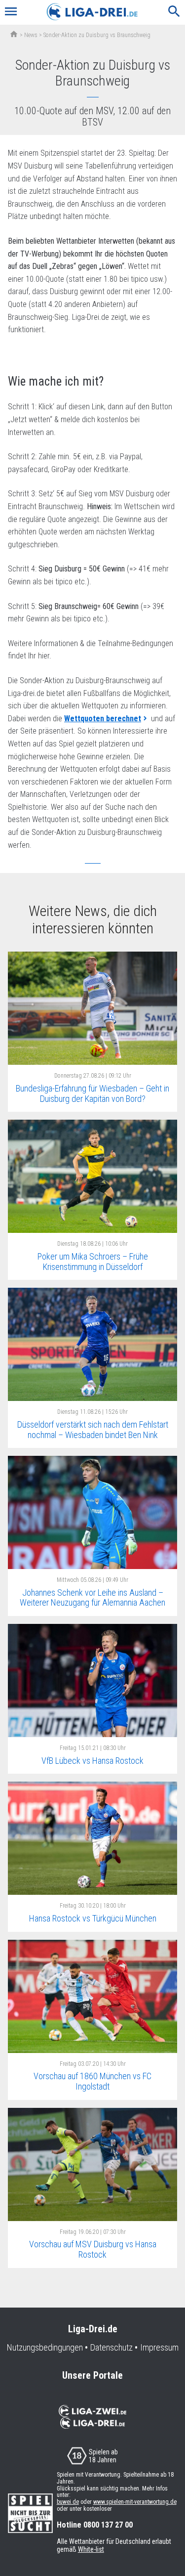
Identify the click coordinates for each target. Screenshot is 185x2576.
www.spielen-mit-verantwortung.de (135, 2502)
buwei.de (68, 2502)
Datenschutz (111, 2348)
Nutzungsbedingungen (45, 2348)
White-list (91, 2549)
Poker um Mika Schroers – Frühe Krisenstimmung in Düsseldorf (93, 1262)
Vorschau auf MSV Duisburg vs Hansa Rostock (93, 2249)
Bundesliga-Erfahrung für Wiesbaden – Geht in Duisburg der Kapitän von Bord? (92, 1093)
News (31, 35)
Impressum (159, 2348)
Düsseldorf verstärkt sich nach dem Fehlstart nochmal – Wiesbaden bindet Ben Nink (93, 1430)
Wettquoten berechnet (103, 719)
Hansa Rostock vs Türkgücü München (93, 1918)
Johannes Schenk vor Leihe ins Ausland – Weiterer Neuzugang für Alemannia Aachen (92, 1598)
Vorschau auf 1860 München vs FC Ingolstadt (92, 2081)
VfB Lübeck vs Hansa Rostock (92, 1761)
